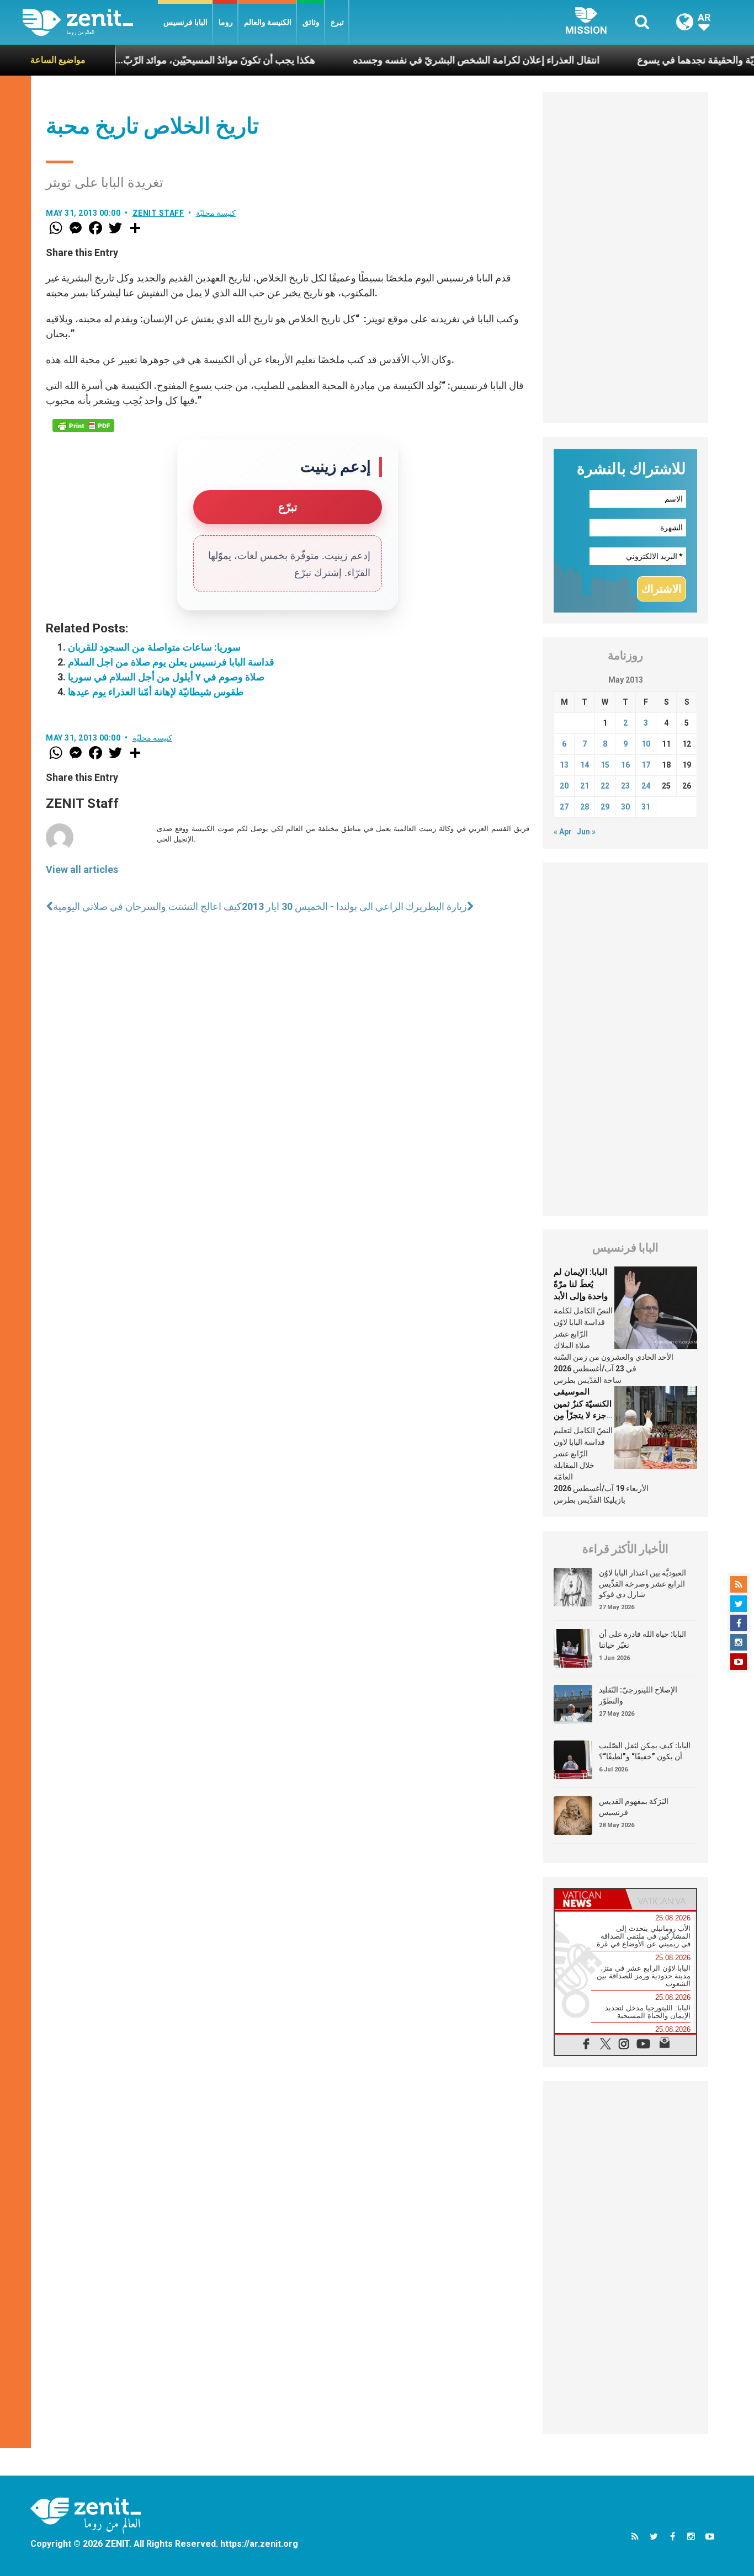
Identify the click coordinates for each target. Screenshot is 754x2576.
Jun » (586, 832)
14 (585, 765)
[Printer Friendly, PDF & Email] (83, 425)
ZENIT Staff (158, 213)
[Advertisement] (625, 258)
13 (564, 765)
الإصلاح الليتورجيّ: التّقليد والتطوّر (638, 1695)
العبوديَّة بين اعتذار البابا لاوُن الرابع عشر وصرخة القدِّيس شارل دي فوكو (643, 1584)
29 (605, 807)
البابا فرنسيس (185, 22)
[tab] (590, 1899)
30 (625, 807)
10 (646, 744)
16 (625, 765)
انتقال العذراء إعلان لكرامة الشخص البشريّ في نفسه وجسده (424, 60)
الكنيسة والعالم (268, 22)
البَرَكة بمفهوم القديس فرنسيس (634, 1807)
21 (585, 786)
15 (605, 765)
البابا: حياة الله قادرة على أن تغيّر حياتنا (643, 1640)
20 (564, 786)
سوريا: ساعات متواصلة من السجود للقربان (154, 647)
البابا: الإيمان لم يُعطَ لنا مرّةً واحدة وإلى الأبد (581, 1284)
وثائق (311, 22)
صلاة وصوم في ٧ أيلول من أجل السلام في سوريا (166, 677)
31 (646, 807)
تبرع (337, 22)
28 (585, 807)
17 (646, 765)
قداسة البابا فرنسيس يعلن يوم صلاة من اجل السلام (171, 662)
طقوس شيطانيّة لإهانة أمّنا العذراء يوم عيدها (156, 692)
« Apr (563, 832)
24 (646, 786)
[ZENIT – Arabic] (90, 22)
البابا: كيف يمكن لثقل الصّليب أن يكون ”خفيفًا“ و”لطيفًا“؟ (645, 1751)
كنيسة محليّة (216, 213)
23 (625, 786)
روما (226, 22)
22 (605, 786)
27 (564, 807)
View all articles (82, 869)
